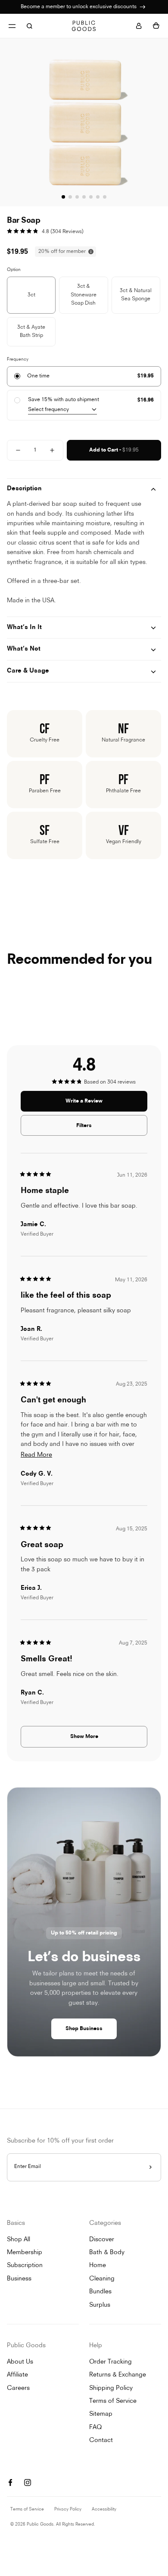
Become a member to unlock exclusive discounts (79, 7)
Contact (101, 2441)
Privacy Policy (68, 2509)
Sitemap (101, 2414)
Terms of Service (113, 2401)
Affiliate (17, 2375)
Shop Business (84, 2029)
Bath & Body (107, 2253)
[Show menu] (12, 26)
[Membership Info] (143, 7)
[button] (45, 232)
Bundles (100, 2292)
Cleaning (102, 2279)
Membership (25, 2253)
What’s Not (24, 649)
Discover (102, 2240)
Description (24, 489)
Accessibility (104, 2509)
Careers (18, 2388)
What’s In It (24, 628)
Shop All (19, 2240)
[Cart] (156, 26)
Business (19, 2279)
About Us (20, 2362)
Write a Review (94, 1105)
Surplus (100, 2305)
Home (98, 2266)
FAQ (95, 2428)
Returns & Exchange (118, 2375)
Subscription (25, 2266)
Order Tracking (110, 2362)
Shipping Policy (111, 2388)
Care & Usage (28, 671)
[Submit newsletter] (150, 2167)
